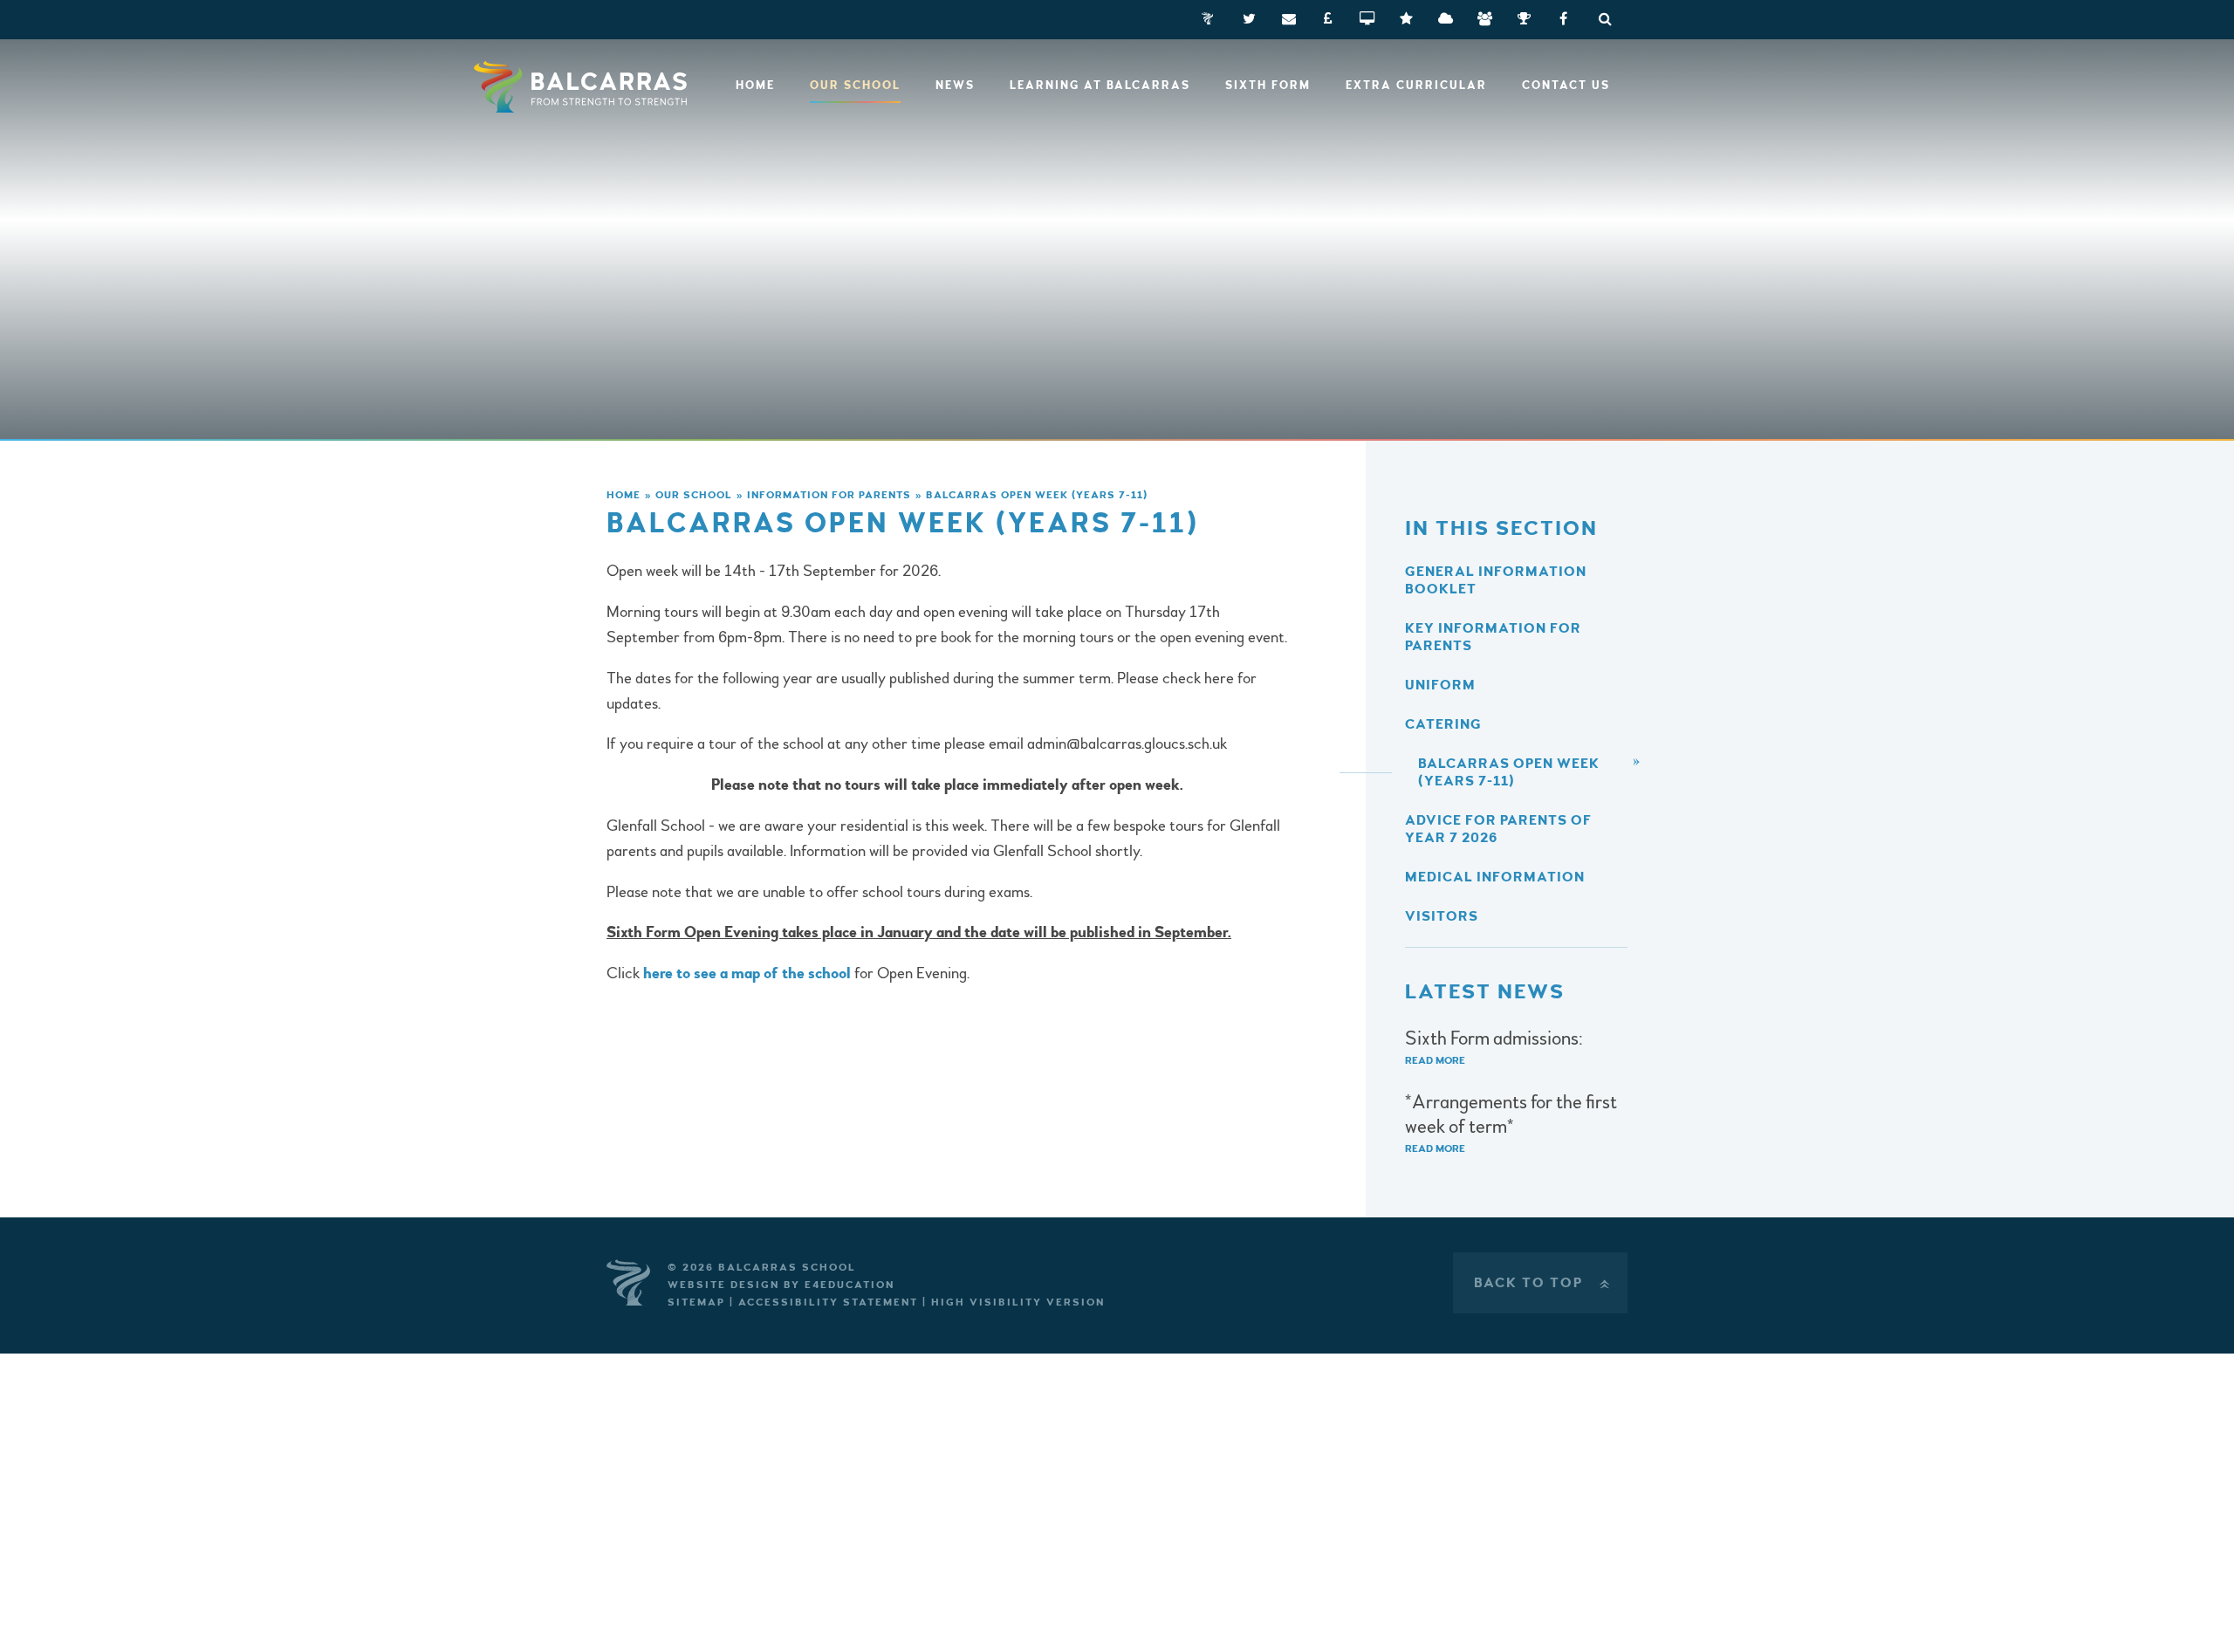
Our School (694, 495)
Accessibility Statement (828, 1302)
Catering (1443, 724)
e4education (850, 1285)
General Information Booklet (1496, 580)
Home (624, 495)
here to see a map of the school (749, 973)
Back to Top (1544, 1283)
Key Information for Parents (1493, 637)
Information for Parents (829, 495)
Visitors (1442, 916)
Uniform (1440, 685)
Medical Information (1495, 877)
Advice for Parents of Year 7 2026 (1498, 829)
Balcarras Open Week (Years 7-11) (1037, 495)
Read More (1435, 1061)
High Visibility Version (1018, 1302)
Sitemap (696, 1302)
